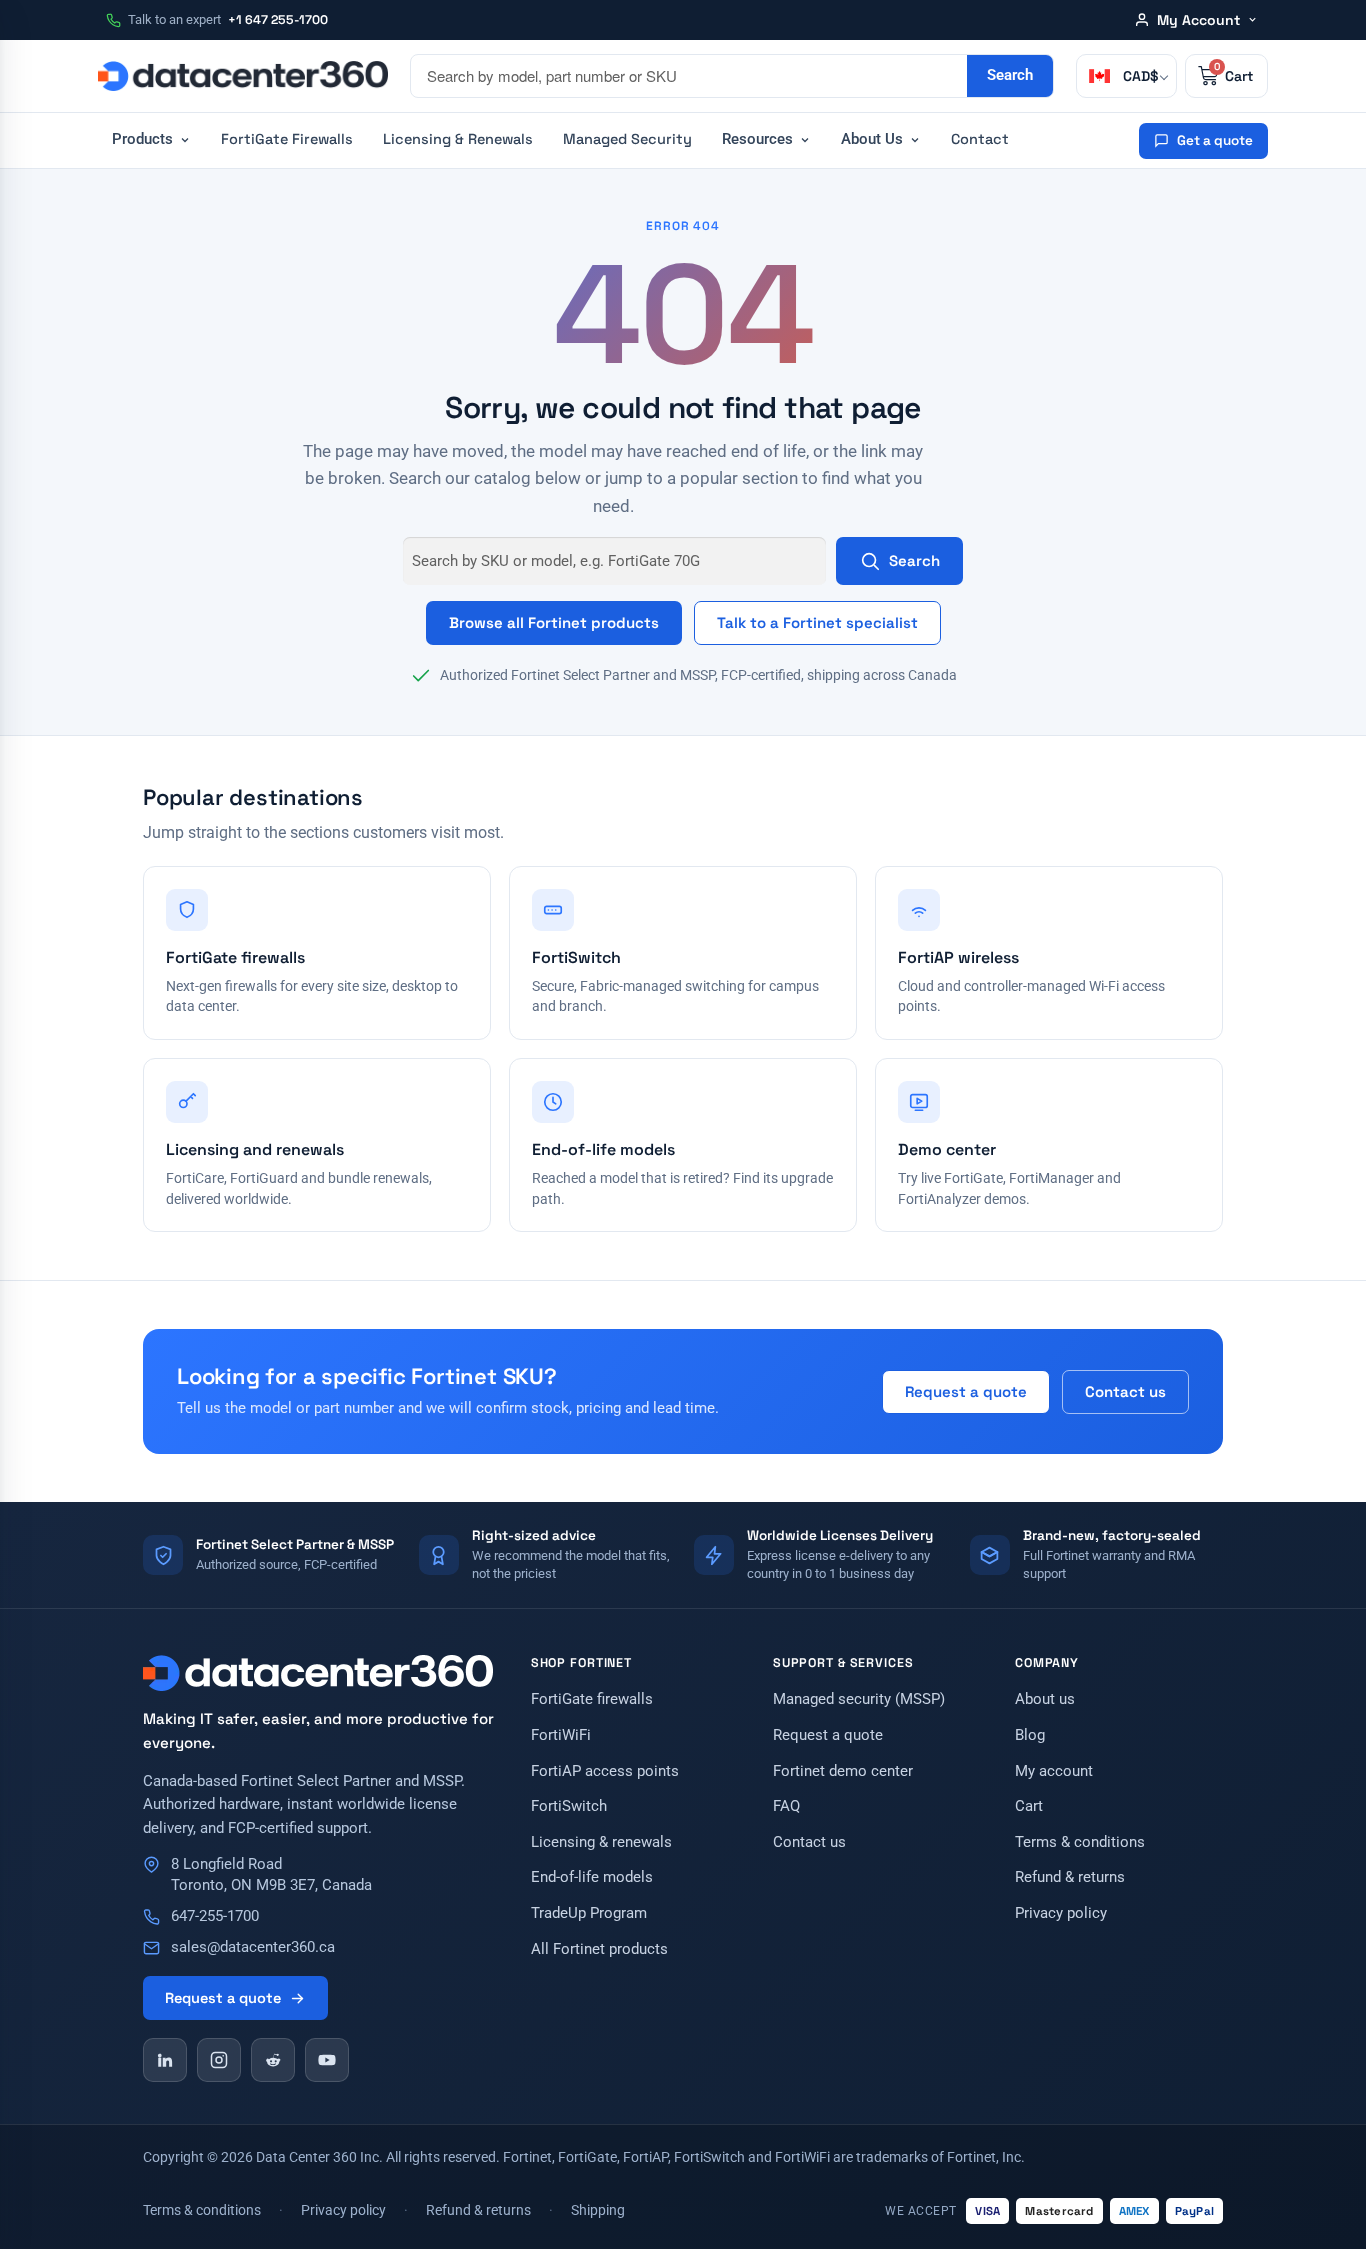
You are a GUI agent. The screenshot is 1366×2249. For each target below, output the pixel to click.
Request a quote (966, 1391)
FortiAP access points (605, 1771)
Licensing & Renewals (458, 139)
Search (914, 560)
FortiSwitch (569, 1806)
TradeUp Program (589, 1913)
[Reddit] (273, 2060)
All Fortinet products (599, 1949)
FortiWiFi (561, 1735)
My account (1054, 1771)
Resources (757, 139)
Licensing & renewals (601, 1842)
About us (1045, 1699)
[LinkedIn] (165, 2060)
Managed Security (627, 139)
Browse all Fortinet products (554, 622)
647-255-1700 (215, 1916)
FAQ (786, 1806)
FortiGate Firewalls (287, 139)
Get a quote (1215, 140)
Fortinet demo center (843, 1771)
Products (142, 139)
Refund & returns (1070, 1877)
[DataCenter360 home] (243, 76)
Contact (980, 139)
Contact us (1125, 1391)
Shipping (598, 2210)
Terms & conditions (1080, 1842)
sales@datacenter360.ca (253, 1947)
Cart (1029, 1806)
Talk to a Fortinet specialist (817, 622)
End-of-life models (592, 1877)
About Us (872, 139)
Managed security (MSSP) (859, 1699)
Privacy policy (1061, 1913)
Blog (1030, 1735)
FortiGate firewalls (592, 1699)
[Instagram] (219, 2060)
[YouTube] (327, 2060)
